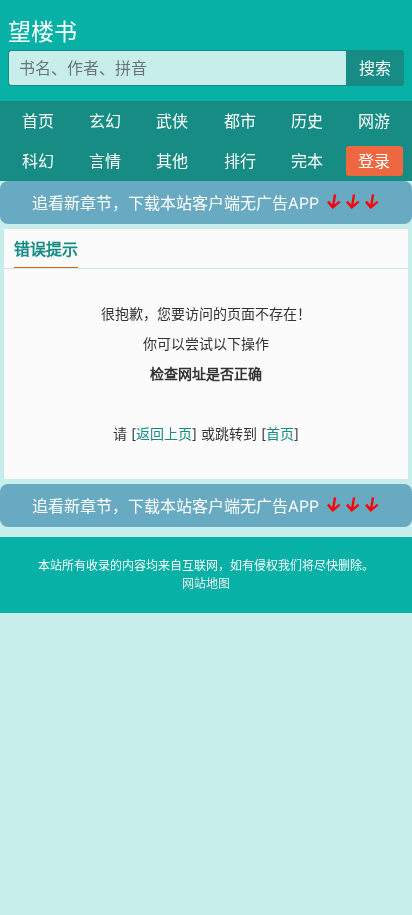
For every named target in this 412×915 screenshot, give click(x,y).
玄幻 (105, 121)
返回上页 (164, 433)
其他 (172, 161)
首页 (38, 121)
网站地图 (206, 583)
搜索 (375, 68)
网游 (374, 121)
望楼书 (42, 32)
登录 (374, 161)
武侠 (172, 121)
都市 (240, 121)
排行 (240, 161)
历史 (307, 121)
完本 (307, 161)
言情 (105, 161)
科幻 (38, 161)
